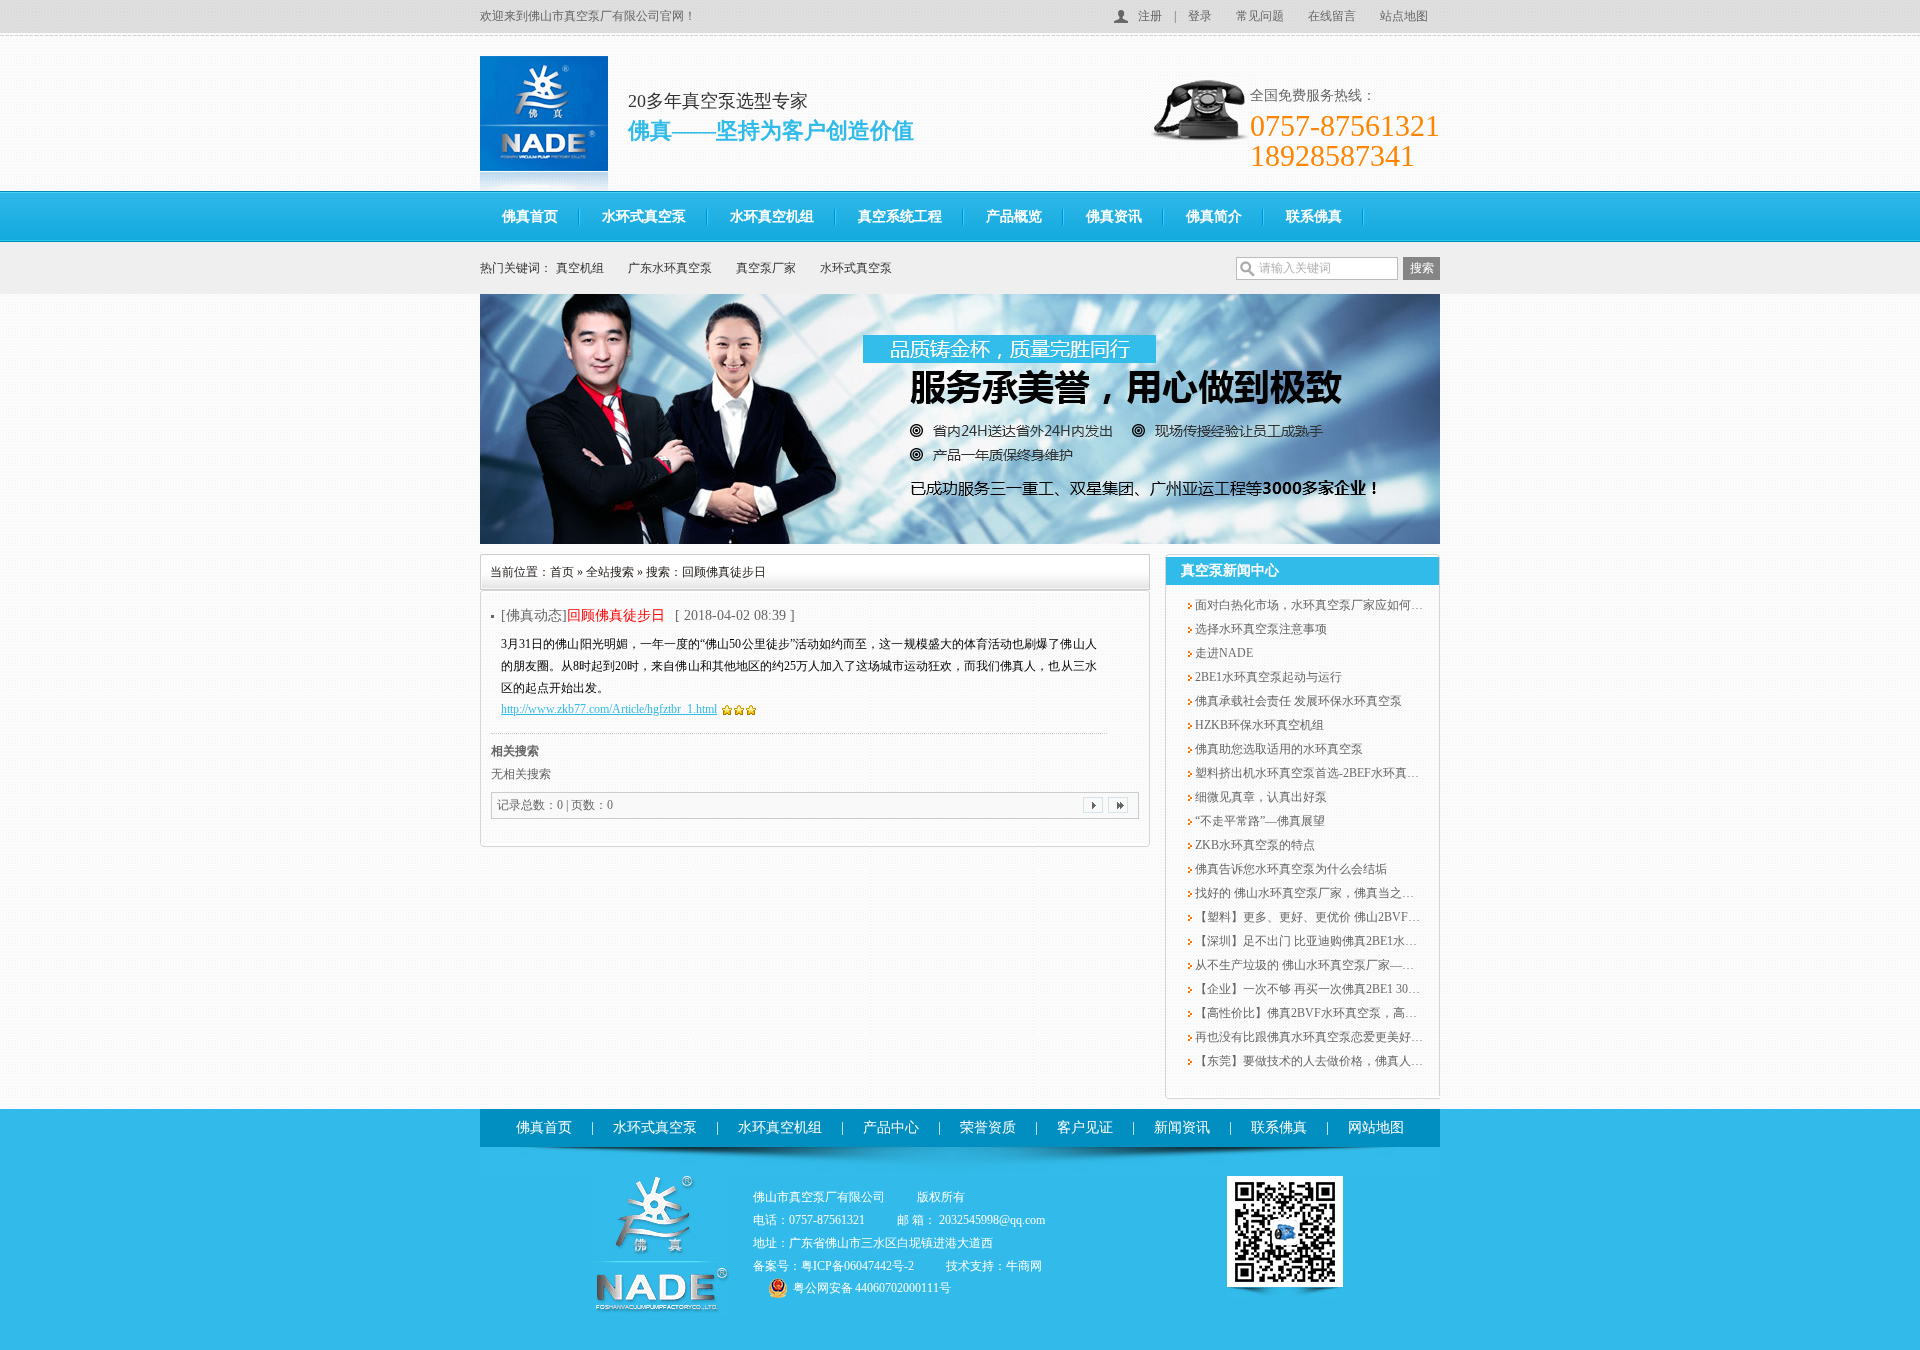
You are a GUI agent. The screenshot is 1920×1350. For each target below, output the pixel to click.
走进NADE (1222, 653)
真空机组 (580, 268)
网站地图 (1376, 1127)
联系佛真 (1314, 216)
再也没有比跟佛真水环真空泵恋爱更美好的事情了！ (1331, 1037)
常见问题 (1260, 16)
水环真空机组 (772, 216)
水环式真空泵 (644, 216)
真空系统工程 (900, 216)
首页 (562, 572)
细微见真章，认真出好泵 (1259, 797)
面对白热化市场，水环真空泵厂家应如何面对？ (1319, 605)
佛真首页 (530, 216)
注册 (1150, 16)
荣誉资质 (988, 1127)
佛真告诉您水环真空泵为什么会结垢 (1289, 869)
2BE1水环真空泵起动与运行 (1267, 677)
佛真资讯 (1114, 216)
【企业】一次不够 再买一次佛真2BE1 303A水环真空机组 (1343, 989)
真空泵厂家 (766, 268)
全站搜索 (610, 572)
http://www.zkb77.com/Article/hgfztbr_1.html (609, 709)
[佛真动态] (583, 615)
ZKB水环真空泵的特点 (1253, 845)
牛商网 (1024, 1266)
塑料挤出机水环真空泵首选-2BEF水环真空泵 (1311, 773)
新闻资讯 (1182, 1127)
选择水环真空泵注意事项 (1259, 629)
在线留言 (1332, 16)
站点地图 (1404, 16)
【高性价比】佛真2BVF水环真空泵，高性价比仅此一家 (1340, 1013)
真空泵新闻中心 (1230, 570)
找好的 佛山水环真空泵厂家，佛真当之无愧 (1309, 893)
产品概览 (1014, 216)
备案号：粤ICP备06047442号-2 (833, 1266)
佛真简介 (1214, 216)
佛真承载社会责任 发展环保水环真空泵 (1297, 701)
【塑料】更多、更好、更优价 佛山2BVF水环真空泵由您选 (1348, 917)
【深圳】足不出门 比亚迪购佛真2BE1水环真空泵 (1322, 941)
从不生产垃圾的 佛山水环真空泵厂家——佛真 (1315, 965)
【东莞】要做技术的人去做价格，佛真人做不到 (1319, 1061)
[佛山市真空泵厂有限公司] (554, 123)
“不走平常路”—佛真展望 (1258, 821)
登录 (1200, 16)
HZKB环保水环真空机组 (1258, 725)
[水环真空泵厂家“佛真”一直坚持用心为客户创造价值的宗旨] (960, 419)
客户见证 (1085, 1127)
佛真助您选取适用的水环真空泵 (1277, 749)
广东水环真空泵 (670, 268)
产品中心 (891, 1127)
